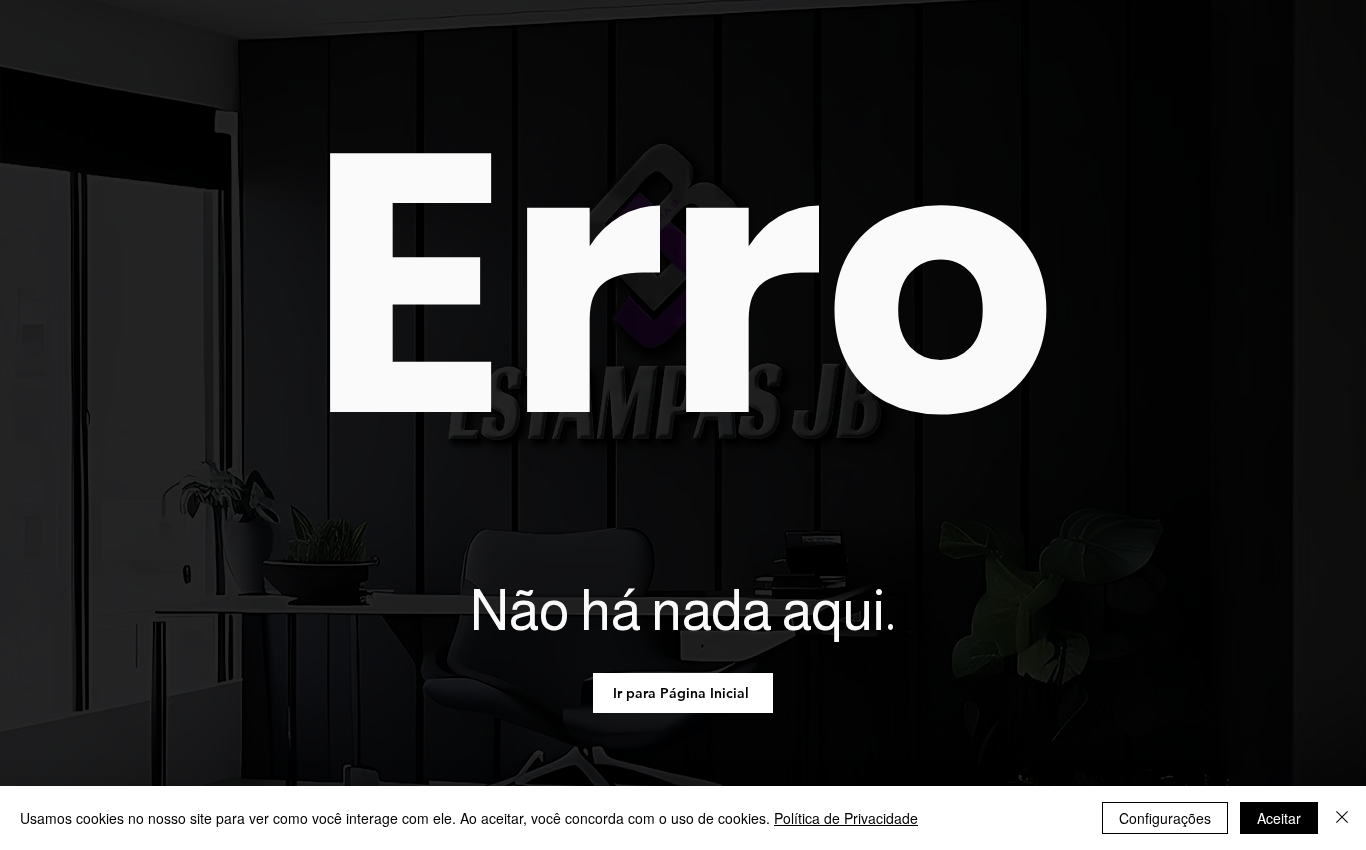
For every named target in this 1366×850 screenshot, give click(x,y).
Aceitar (1279, 818)
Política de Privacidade (846, 818)
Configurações (1165, 818)
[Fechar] (1342, 818)
